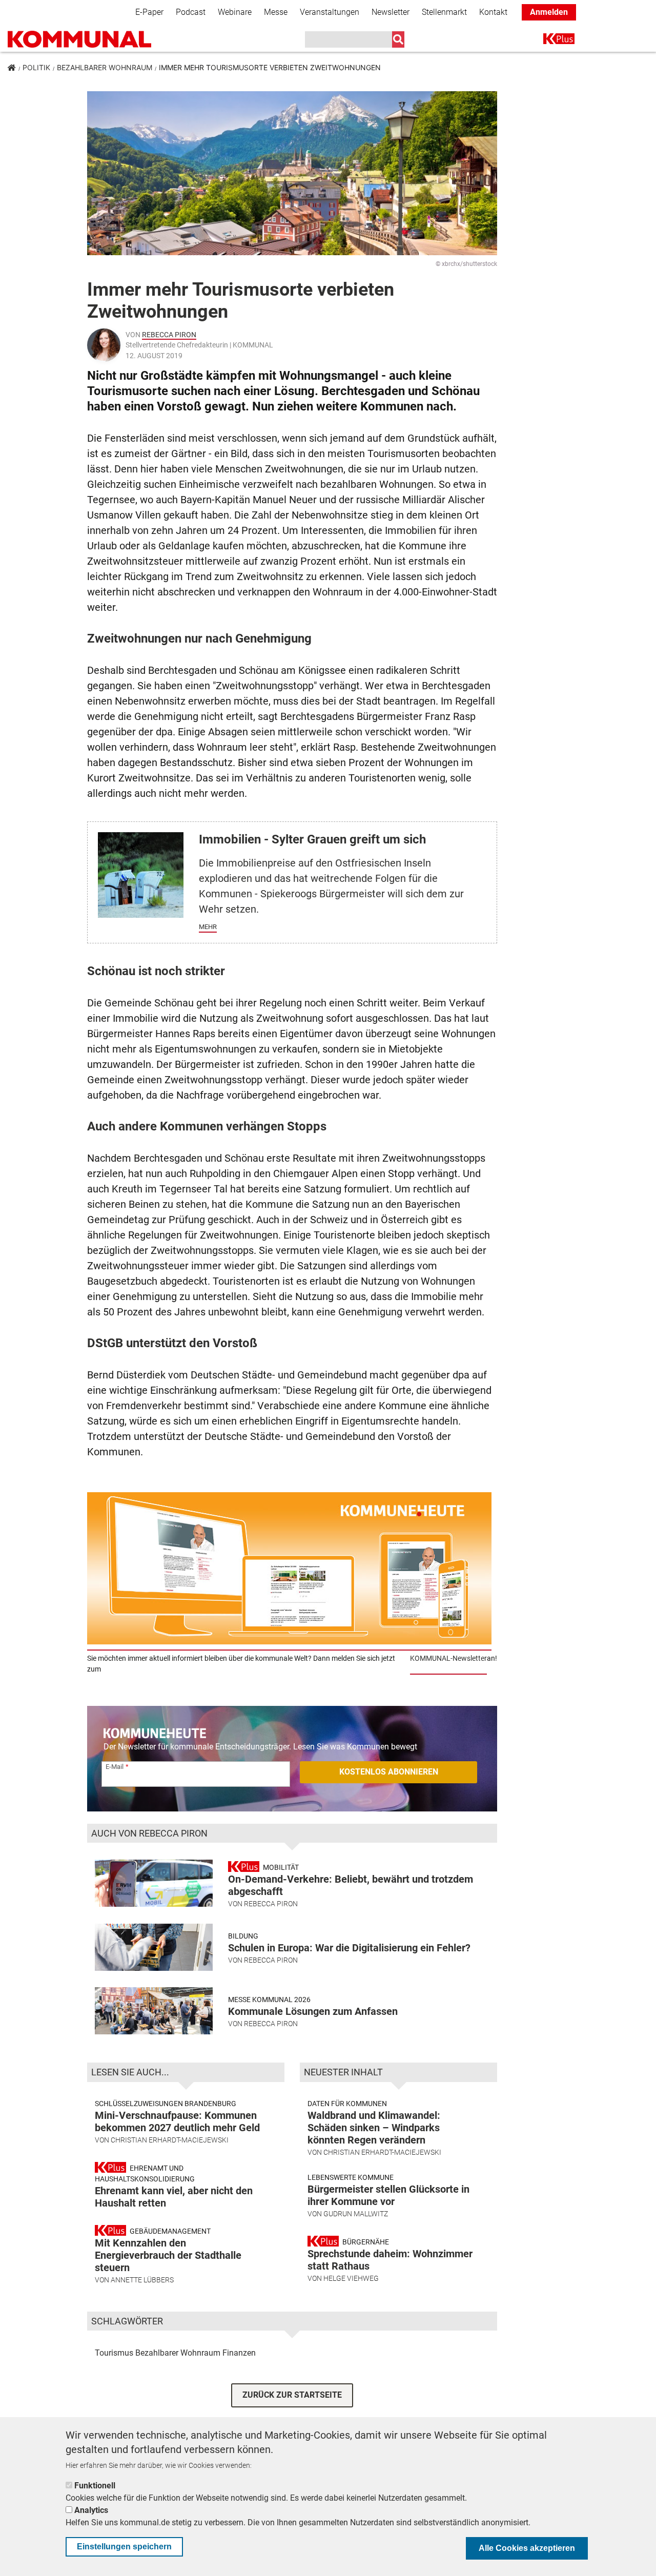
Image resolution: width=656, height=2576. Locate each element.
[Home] (79, 39)
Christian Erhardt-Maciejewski (170, 2140)
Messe (276, 12)
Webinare (235, 12)
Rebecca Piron (169, 335)
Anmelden (549, 12)
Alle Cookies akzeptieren (527, 2548)
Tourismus (114, 2353)
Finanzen (239, 2353)
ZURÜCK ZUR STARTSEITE (292, 2395)
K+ (549, 41)
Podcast (191, 12)
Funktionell (95, 2486)
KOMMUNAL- (431, 1658)
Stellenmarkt (444, 12)
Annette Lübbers (142, 2280)
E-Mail (115, 1767)
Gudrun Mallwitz (356, 2214)
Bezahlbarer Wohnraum (105, 67)
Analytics (91, 2510)
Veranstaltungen (330, 12)
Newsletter (391, 12)
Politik (36, 67)
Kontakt (493, 12)
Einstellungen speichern (124, 2547)
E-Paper (149, 12)
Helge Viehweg (351, 2278)
